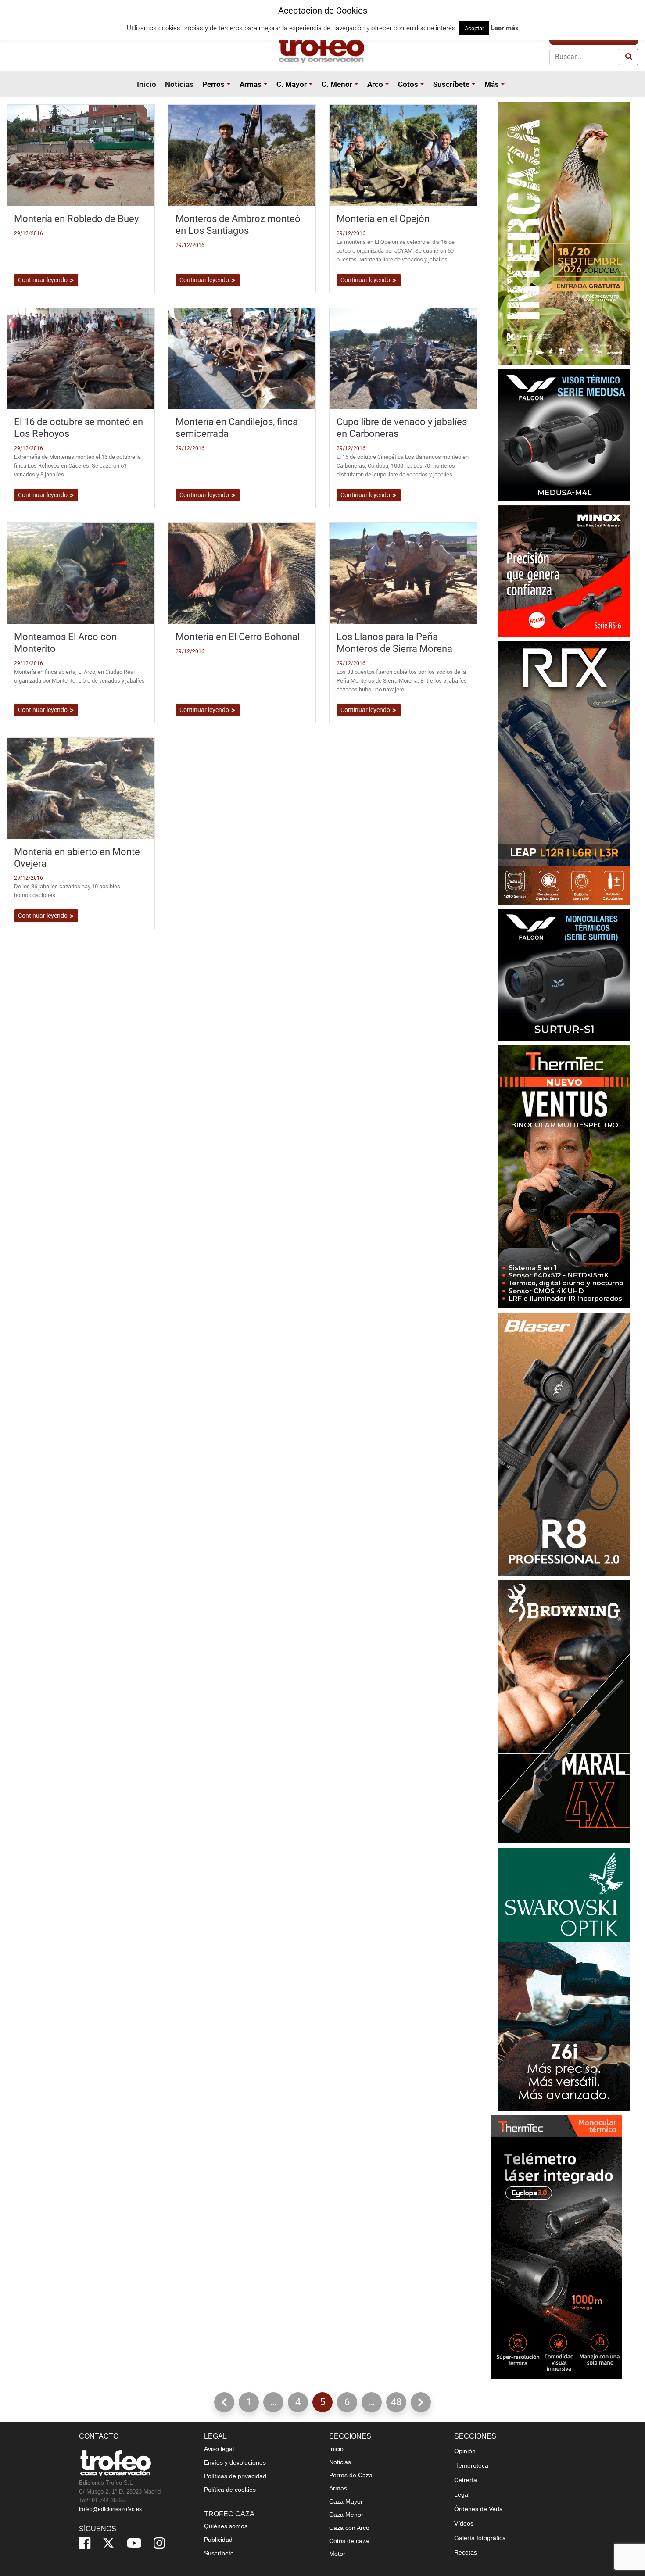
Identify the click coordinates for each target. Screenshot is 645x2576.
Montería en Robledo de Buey (76, 218)
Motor (337, 2554)
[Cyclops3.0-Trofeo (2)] (556, 2246)
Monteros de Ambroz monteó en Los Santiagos (238, 224)
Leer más (505, 28)
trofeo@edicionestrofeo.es (110, 2509)
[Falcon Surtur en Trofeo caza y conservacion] (564, 974)
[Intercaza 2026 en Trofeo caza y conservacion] (564, 233)
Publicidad (218, 2540)
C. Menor (337, 84)
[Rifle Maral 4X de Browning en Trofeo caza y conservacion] (564, 1711)
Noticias (179, 84)
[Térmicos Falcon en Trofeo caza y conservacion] (564, 435)
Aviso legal (219, 2449)
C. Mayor (292, 84)
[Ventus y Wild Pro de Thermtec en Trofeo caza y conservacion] (564, 1176)
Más (492, 84)
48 (399, 2404)
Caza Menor (346, 2515)
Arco (375, 84)
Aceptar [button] (474, 28)
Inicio (147, 84)
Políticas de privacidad (235, 2476)
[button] (230, 84)
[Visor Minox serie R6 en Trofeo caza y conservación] (564, 571)
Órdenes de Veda (478, 2509)
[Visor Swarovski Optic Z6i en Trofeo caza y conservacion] (564, 1979)
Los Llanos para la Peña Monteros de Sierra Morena (394, 642)
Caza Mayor (346, 2501)
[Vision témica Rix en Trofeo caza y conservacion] (564, 772)
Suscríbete (451, 84)
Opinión (465, 2451)
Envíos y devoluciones (235, 2462)
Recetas (466, 2552)
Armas (251, 84)
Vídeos (464, 2523)
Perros (213, 84)
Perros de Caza (351, 2475)
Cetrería (466, 2480)
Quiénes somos (226, 2526)
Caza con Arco (349, 2528)
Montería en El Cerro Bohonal (238, 637)
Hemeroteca (471, 2465)
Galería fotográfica (480, 2538)
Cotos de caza (349, 2541)
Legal (462, 2494)
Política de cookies (230, 2490)
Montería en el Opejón (383, 218)
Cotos (408, 84)
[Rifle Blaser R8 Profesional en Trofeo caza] (564, 1444)
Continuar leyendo (43, 280)
